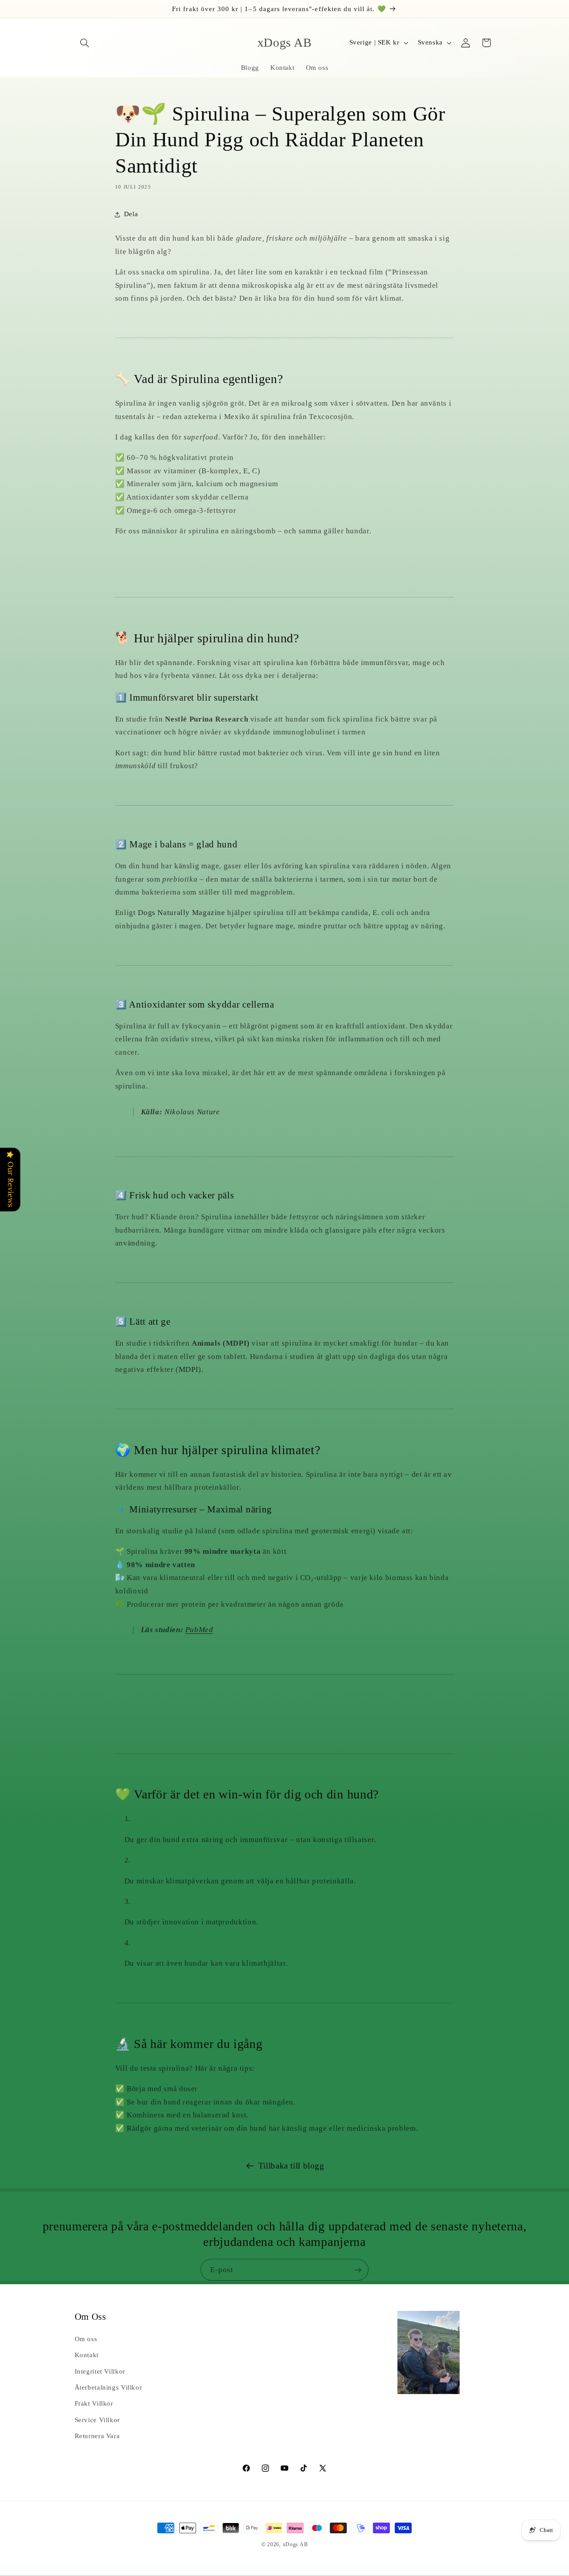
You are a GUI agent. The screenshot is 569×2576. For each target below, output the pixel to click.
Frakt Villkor (94, 2403)
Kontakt (87, 2355)
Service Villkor (97, 2420)
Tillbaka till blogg (291, 2166)
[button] (85, 43)
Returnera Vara (97, 2436)
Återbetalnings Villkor (108, 2387)
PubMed (199, 1630)
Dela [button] (131, 214)
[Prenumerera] (358, 2270)
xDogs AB (295, 2544)
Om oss (86, 2339)
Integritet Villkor (100, 2371)
